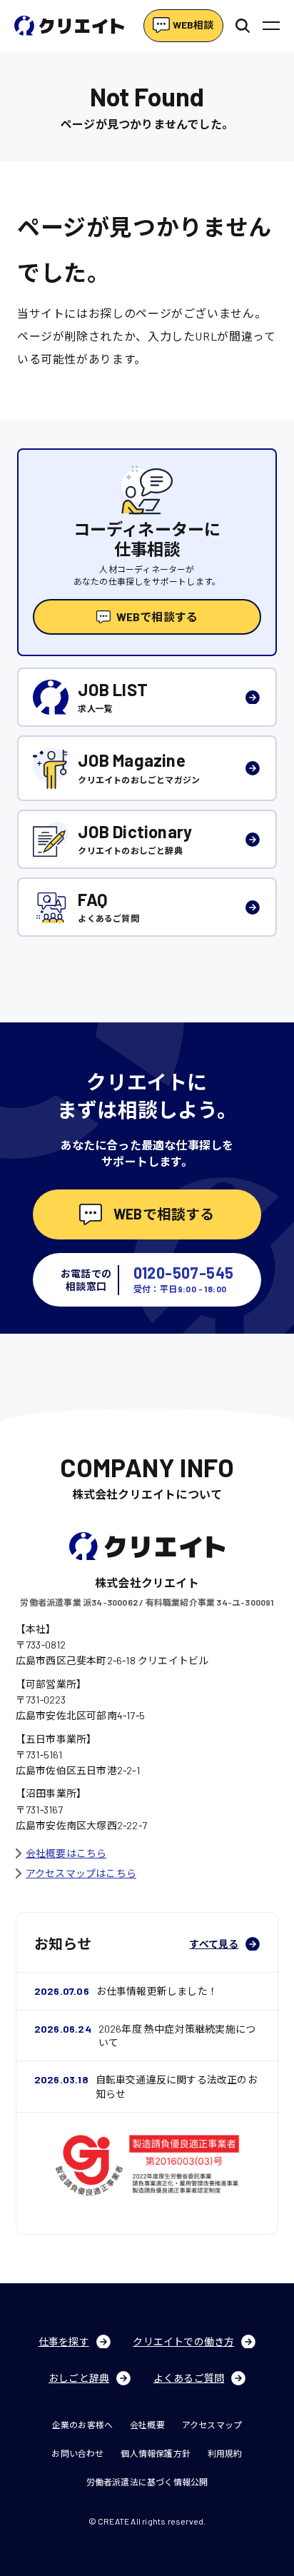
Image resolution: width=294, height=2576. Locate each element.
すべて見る (214, 1944)
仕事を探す (64, 2341)
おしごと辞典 (79, 2378)
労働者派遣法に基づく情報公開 (147, 2482)
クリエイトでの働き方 (183, 2341)
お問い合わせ (77, 2453)
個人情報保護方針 (156, 2453)
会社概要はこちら (66, 1853)
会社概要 (147, 2425)
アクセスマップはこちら (81, 1873)
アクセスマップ (212, 2425)
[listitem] (147, 697)
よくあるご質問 (189, 2378)
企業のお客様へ (82, 2425)
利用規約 (225, 2453)
